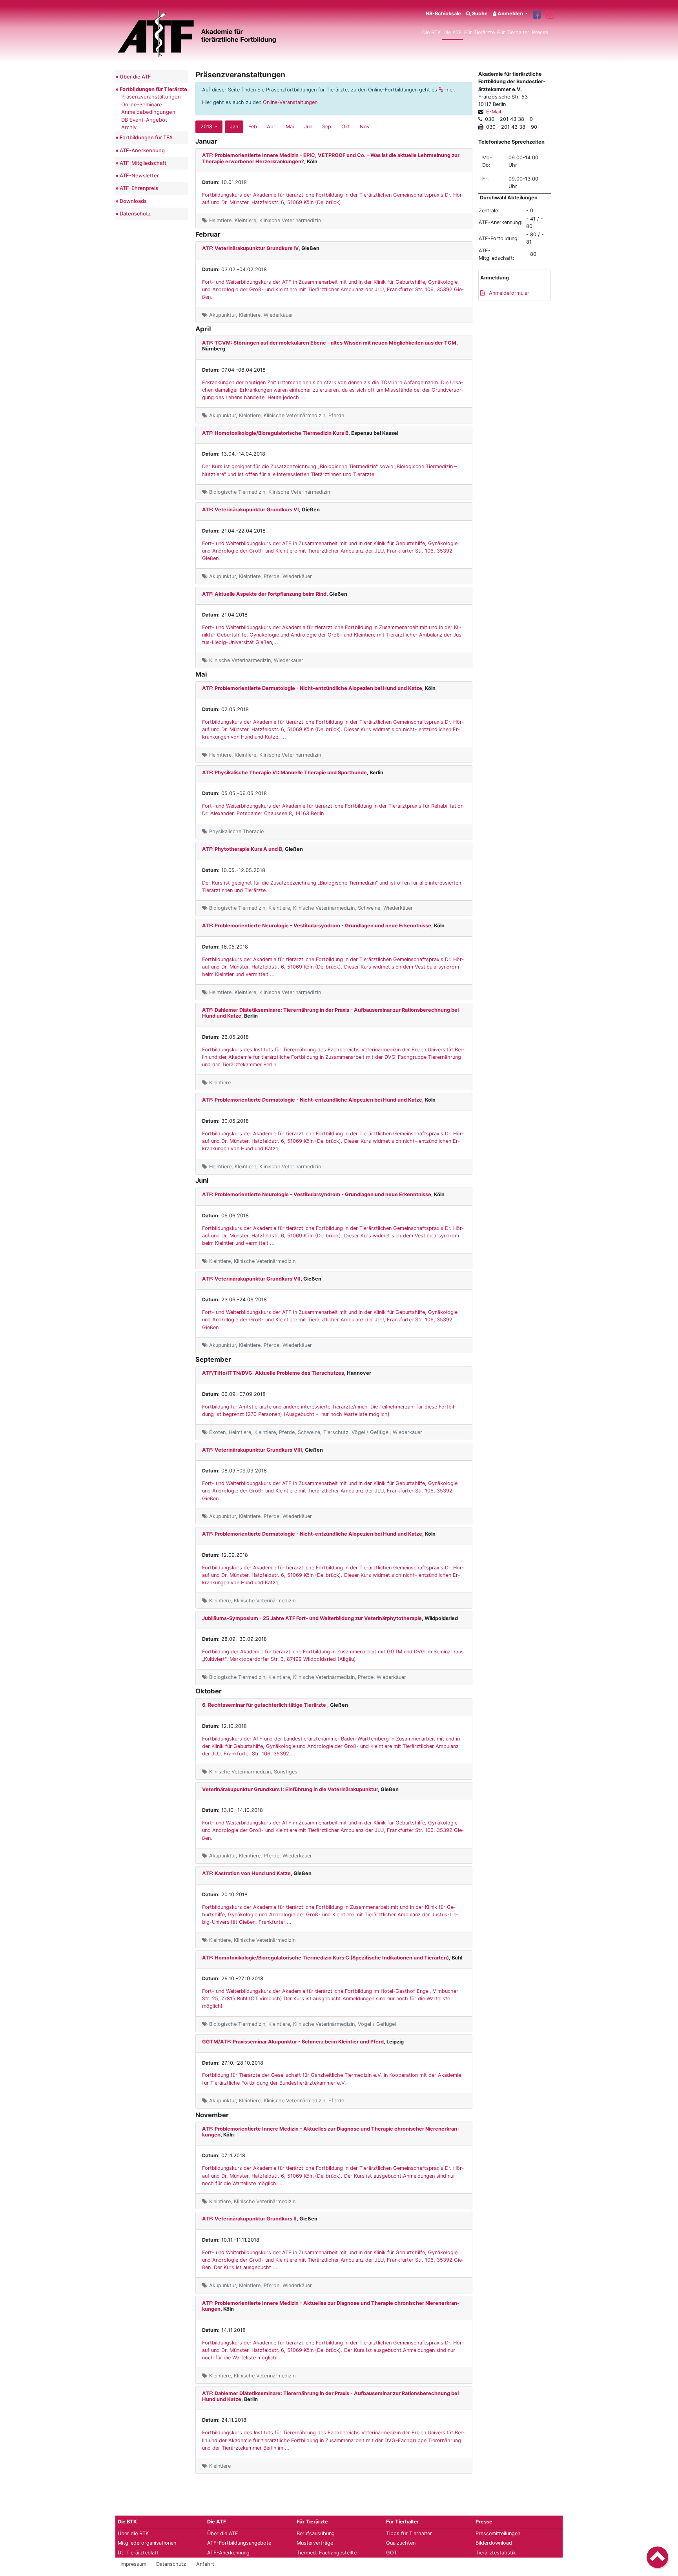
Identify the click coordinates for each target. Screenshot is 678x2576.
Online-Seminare (142, 104)
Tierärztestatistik (496, 2553)
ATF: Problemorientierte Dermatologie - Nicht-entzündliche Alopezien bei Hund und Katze (312, 688)
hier (450, 90)
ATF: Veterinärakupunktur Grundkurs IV (250, 248)
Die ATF (453, 32)
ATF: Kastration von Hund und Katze (246, 1873)
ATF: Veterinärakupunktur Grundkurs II (249, 2219)
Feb (253, 127)
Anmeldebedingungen (148, 112)
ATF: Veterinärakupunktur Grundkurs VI (251, 510)
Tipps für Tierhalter (409, 2533)
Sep (327, 127)
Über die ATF (135, 77)
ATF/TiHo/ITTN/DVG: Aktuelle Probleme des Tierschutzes (273, 1373)
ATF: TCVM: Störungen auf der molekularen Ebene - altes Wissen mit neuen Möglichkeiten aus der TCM (329, 343)
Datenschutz (135, 213)
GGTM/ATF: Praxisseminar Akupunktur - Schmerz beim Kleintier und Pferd (293, 2042)
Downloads (133, 201)
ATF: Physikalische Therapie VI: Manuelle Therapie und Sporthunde (284, 773)
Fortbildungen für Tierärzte (153, 89)
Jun (308, 127)
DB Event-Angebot (144, 120)
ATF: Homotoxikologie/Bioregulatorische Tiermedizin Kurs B (275, 433)
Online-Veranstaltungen (290, 102)
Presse (540, 32)
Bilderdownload (494, 2543)
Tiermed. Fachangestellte (327, 2553)
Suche (479, 14)
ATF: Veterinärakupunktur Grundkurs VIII (252, 1450)
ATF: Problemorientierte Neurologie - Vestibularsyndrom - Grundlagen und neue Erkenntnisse (317, 926)
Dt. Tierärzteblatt (138, 2553)
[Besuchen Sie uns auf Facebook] (537, 15)
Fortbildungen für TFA (146, 137)
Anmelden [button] (510, 14)
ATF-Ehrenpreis (139, 188)
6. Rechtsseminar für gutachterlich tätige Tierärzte (265, 1705)
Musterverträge (315, 2543)
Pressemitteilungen (498, 2533)
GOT (392, 2553)
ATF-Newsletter (139, 175)
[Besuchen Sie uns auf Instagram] (550, 15)
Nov (365, 127)
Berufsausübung (316, 2533)
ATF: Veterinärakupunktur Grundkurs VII (251, 1279)
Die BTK (431, 32)
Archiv (129, 127)
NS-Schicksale (443, 14)
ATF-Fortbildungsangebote (239, 2543)
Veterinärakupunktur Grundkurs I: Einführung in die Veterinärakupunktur (290, 1789)
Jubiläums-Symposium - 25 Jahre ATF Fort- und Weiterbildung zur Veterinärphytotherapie (312, 1618)
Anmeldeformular (508, 293)
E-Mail (494, 112)
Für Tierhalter (513, 32)
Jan (234, 127)
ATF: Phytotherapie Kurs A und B (242, 849)
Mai (290, 127)
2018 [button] (207, 127)
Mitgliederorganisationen (147, 2543)
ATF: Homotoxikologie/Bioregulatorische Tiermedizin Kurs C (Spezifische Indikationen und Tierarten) (325, 1958)
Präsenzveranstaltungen (151, 97)
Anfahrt (205, 2564)
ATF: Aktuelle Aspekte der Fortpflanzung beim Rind (264, 594)
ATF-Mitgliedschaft (143, 163)
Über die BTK (133, 2533)
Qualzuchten (401, 2543)
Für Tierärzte (479, 32)
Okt (346, 127)
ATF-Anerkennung (142, 150)
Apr (271, 127)
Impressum (133, 2564)
